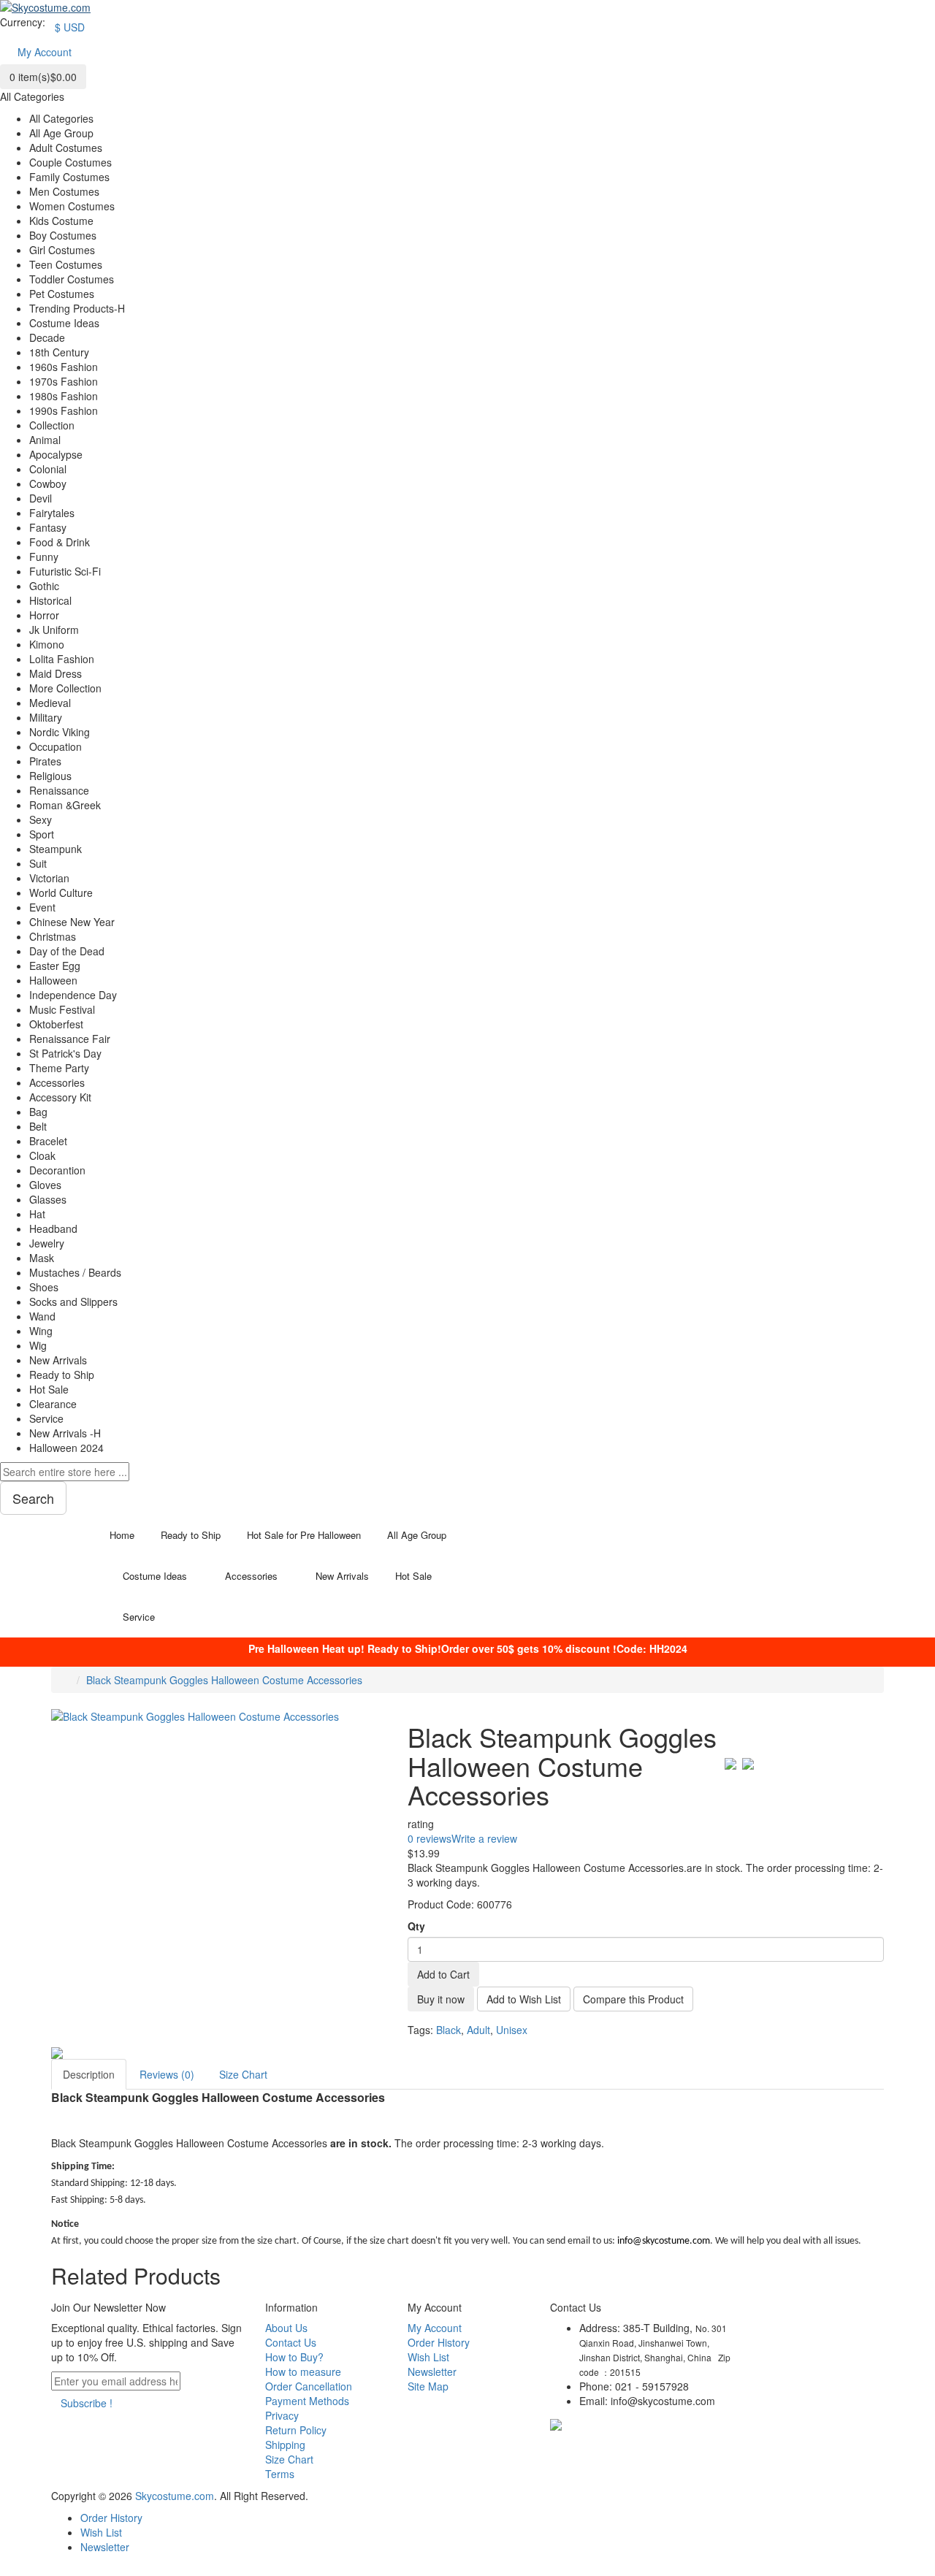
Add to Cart (443, 1974)
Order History (439, 2342)
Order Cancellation (309, 2386)
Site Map (428, 2386)
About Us (286, 2328)
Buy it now (441, 1999)
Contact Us (291, 2342)
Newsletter (432, 2371)
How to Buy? (294, 2357)
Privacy (282, 2415)
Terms (280, 2474)
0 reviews (430, 1838)
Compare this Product (633, 1999)
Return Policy (296, 2430)
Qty (416, 1926)
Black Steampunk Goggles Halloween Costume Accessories (224, 1680)
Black (449, 2030)
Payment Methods (307, 2401)
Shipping (285, 2445)
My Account (435, 2328)
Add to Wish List (524, 1999)
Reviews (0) (167, 2074)
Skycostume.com (175, 2496)
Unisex (512, 2030)
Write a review (484, 1838)
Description (89, 2074)
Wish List (428, 2357)
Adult (478, 2030)
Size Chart (243, 2074)
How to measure (303, 2371)
